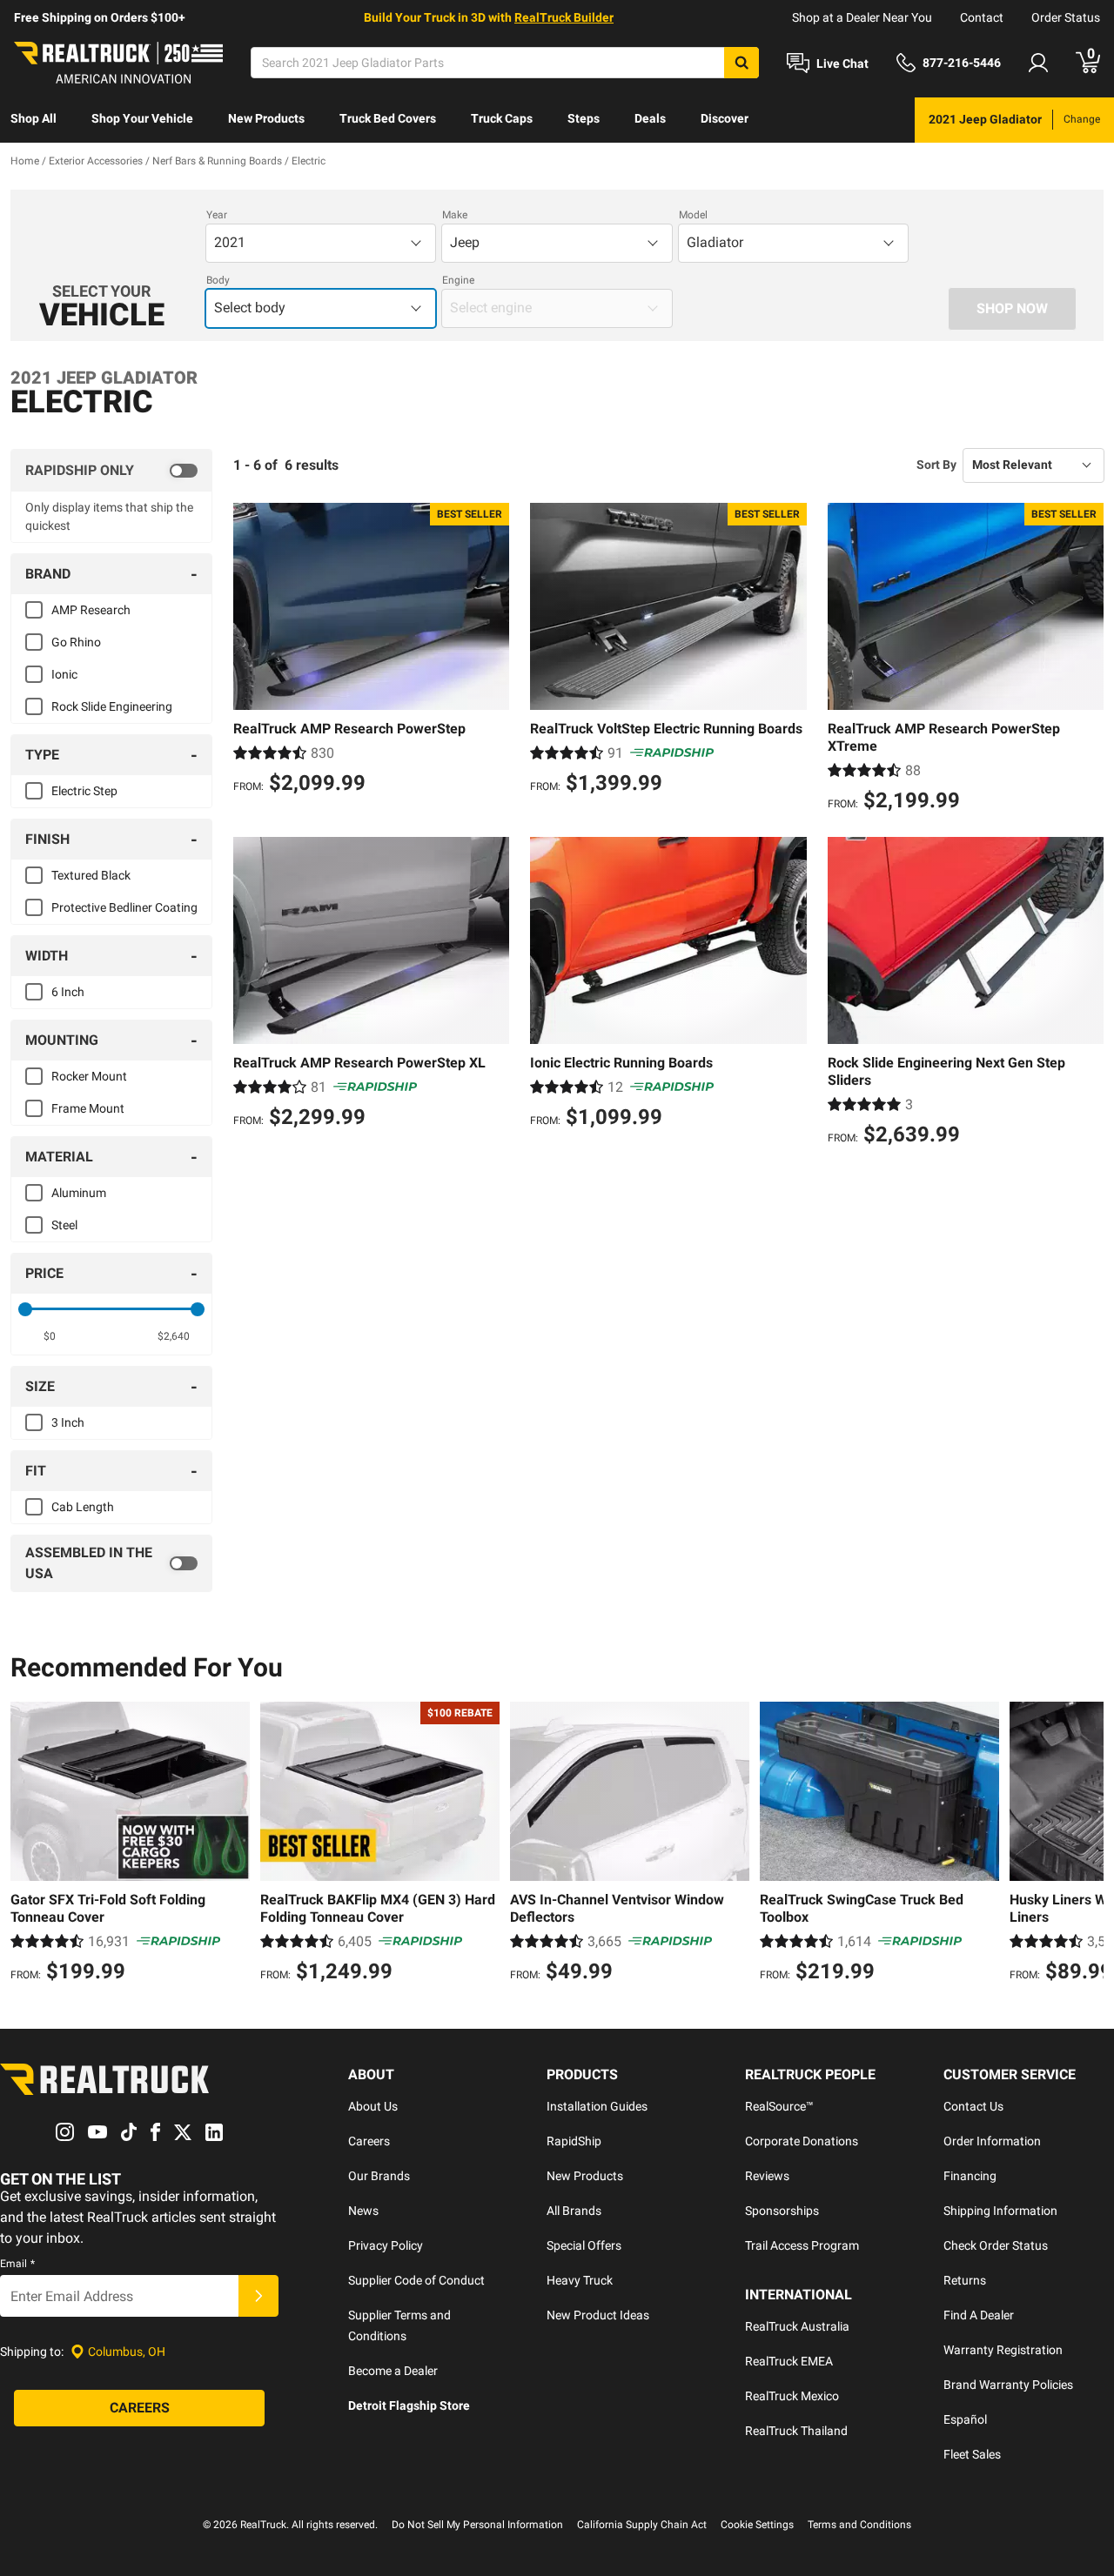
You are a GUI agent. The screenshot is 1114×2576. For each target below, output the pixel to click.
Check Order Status (996, 2245)
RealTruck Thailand (796, 2431)
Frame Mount (88, 1108)
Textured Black (91, 875)
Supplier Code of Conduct (416, 2280)
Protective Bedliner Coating (124, 907)
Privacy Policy (386, 2245)
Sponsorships (782, 2211)
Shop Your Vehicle (142, 118)
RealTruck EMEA (789, 2361)
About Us (373, 2106)
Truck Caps (502, 118)
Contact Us (973, 2106)
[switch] (111, 471)
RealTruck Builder (564, 17)
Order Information (992, 2141)
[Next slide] (1086, 1844)
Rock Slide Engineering (112, 706)
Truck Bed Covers (388, 118)
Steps (584, 118)
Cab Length (83, 1507)
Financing (970, 2176)
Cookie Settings (757, 2525)
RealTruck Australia (797, 2326)
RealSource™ (779, 2106)
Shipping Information (1000, 2211)
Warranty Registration (1003, 2350)
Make (455, 215)
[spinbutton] (49, 1336)
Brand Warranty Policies (1008, 2385)
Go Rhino (76, 642)
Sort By (936, 465)
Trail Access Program (802, 2245)
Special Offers (584, 2245)
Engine (458, 280)
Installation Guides (597, 2106)
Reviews (767, 2176)
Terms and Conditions (859, 2525)
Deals (650, 118)
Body (218, 280)
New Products (266, 118)
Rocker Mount (89, 1076)
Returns (965, 2280)
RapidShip (574, 2141)
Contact (982, 17)
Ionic (64, 674)
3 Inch (68, 1422)
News (363, 2211)
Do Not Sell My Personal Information (477, 2525)
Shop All (34, 118)
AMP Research (91, 610)
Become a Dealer (393, 2371)
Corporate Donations (802, 2141)
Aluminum (79, 1193)
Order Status (1066, 17)
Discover (725, 118)
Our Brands (379, 2176)
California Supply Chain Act (642, 2525)
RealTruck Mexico (792, 2396)
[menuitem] (34, 120)
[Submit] (258, 2296)
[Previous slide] (28, 1844)
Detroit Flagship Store (409, 2405)
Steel (64, 1225)
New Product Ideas (598, 2315)
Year (217, 215)
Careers (369, 2141)
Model (693, 215)
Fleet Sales (972, 2454)
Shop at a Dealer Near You (862, 17)
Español (965, 2419)
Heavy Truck (580, 2280)
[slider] (25, 1309)
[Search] (742, 63)
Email (17, 2264)
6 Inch (68, 992)
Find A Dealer (979, 2315)
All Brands (574, 2211)
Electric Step (84, 791)
